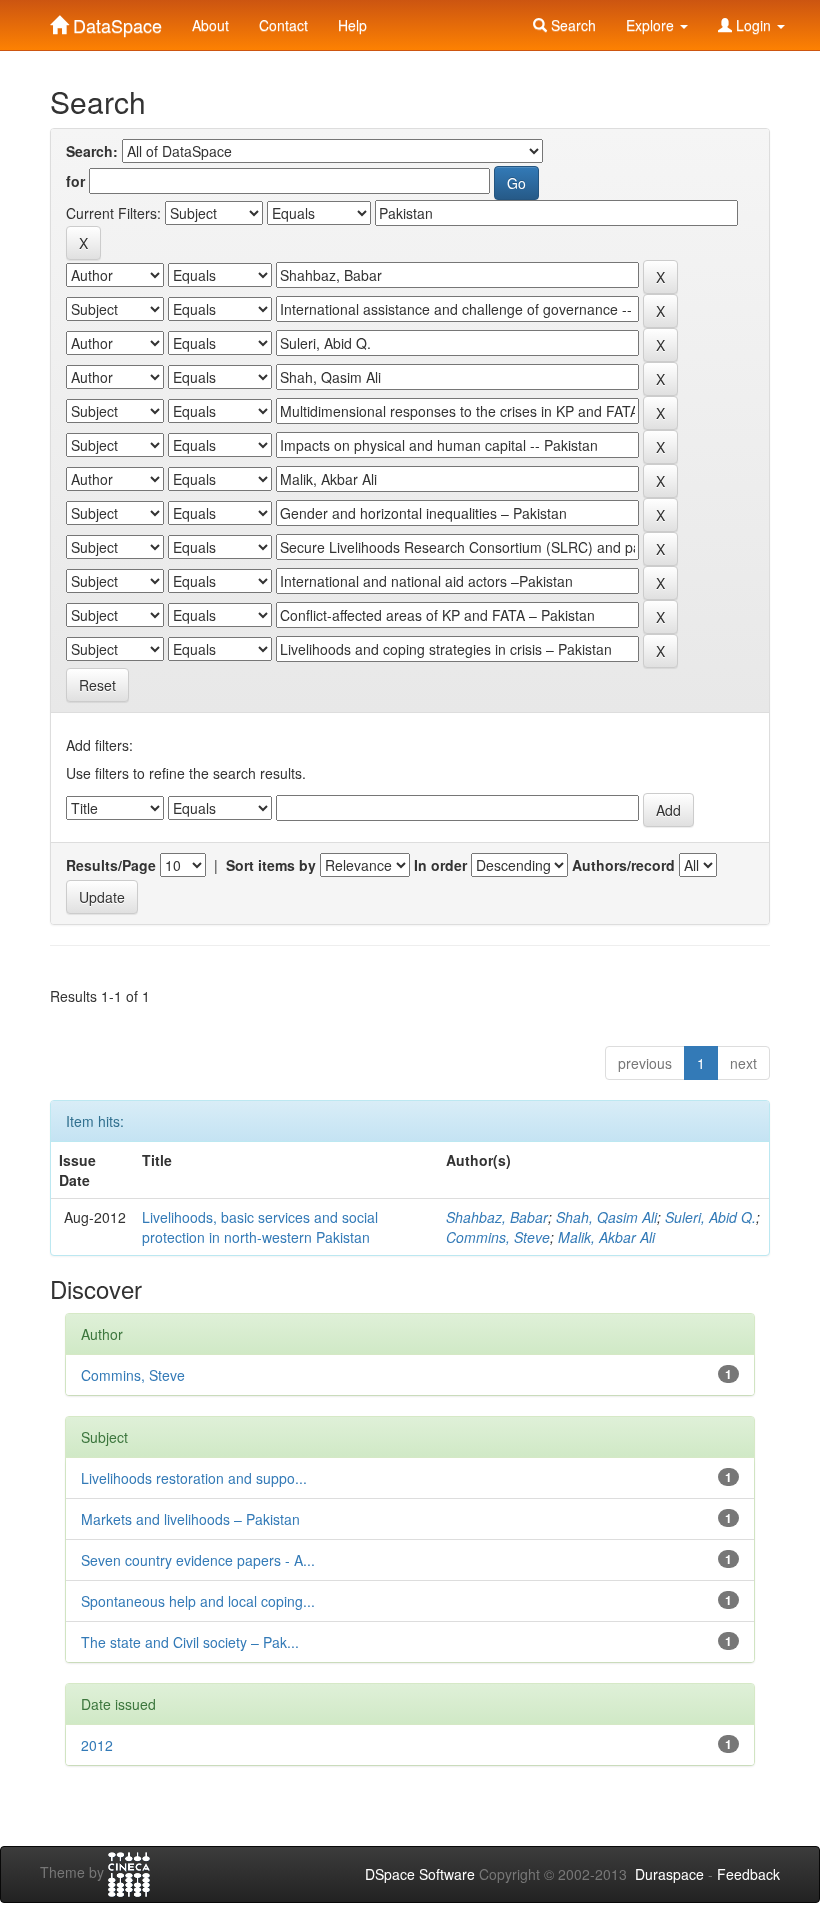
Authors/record (623, 865)
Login (753, 25)
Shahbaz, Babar (497, 1217)
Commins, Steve (498, 1237)
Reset (97, 685)
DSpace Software (420, 1874)
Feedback (748, 1874)
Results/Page (111, 865)
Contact (283, 25)
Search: (92, 151)
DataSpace (115, 21)
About (210, 25)
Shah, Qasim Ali (606, 1217)
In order (440, 865)
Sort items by (271, 865)
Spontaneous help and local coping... (198, 1601)
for (75, 181)
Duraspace (669, 1874)
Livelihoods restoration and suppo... (194, 1478)
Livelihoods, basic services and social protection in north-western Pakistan (260, 1227)
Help (352, 25)
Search (571, 25)
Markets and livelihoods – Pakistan (190, 1519)
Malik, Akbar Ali (606, 1237)
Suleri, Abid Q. (710, 1217)
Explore (652, 25)
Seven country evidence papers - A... (198, 1560)
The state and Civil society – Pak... (190, 1642)
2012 (97, 1745)
